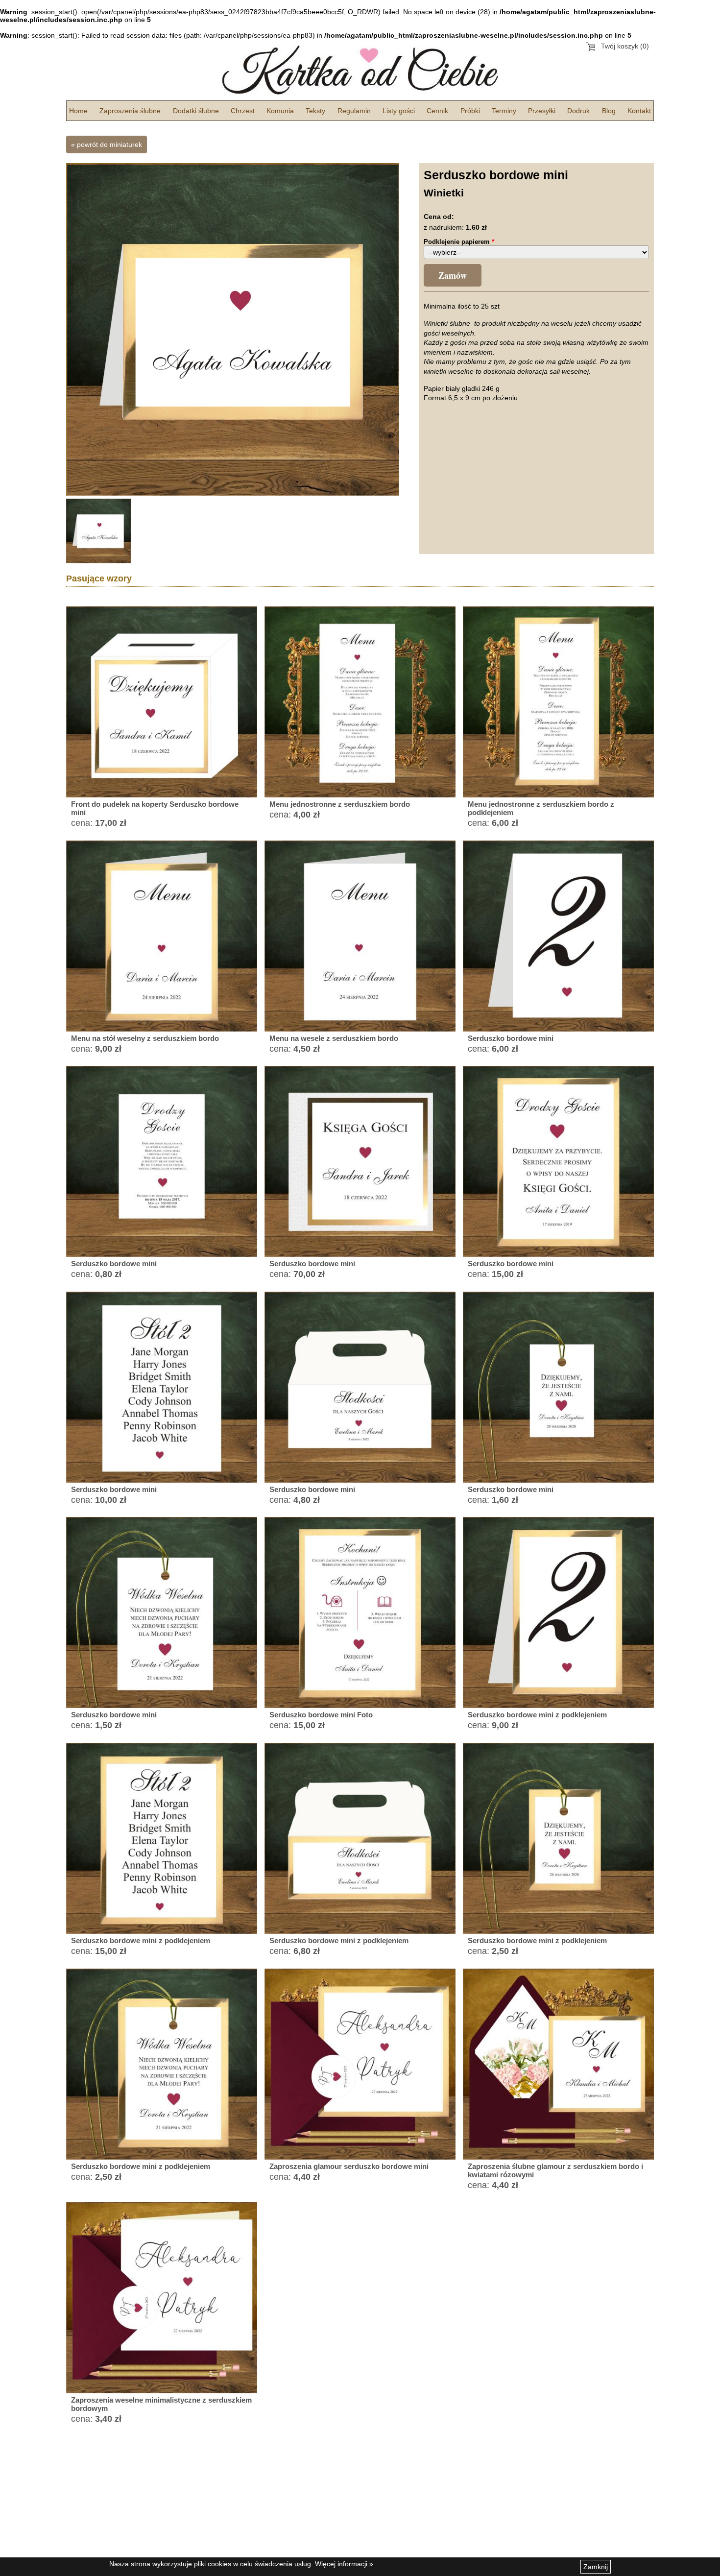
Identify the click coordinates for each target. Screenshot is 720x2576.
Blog (609, 111)
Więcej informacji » (344, 2564)
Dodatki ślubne (196, 111)
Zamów (453, 275)
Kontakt (639, 111)
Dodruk (578, 111)
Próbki (470, 111)
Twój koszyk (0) (625, 46)
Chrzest (243, 111)
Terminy (504, 111)
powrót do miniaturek (109, 144)
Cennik (437, 111)
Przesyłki (542, 111)
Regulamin (354, 111)
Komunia (280, 111)
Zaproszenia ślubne (130, 111)
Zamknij (596, 2567)
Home (78, 111)
